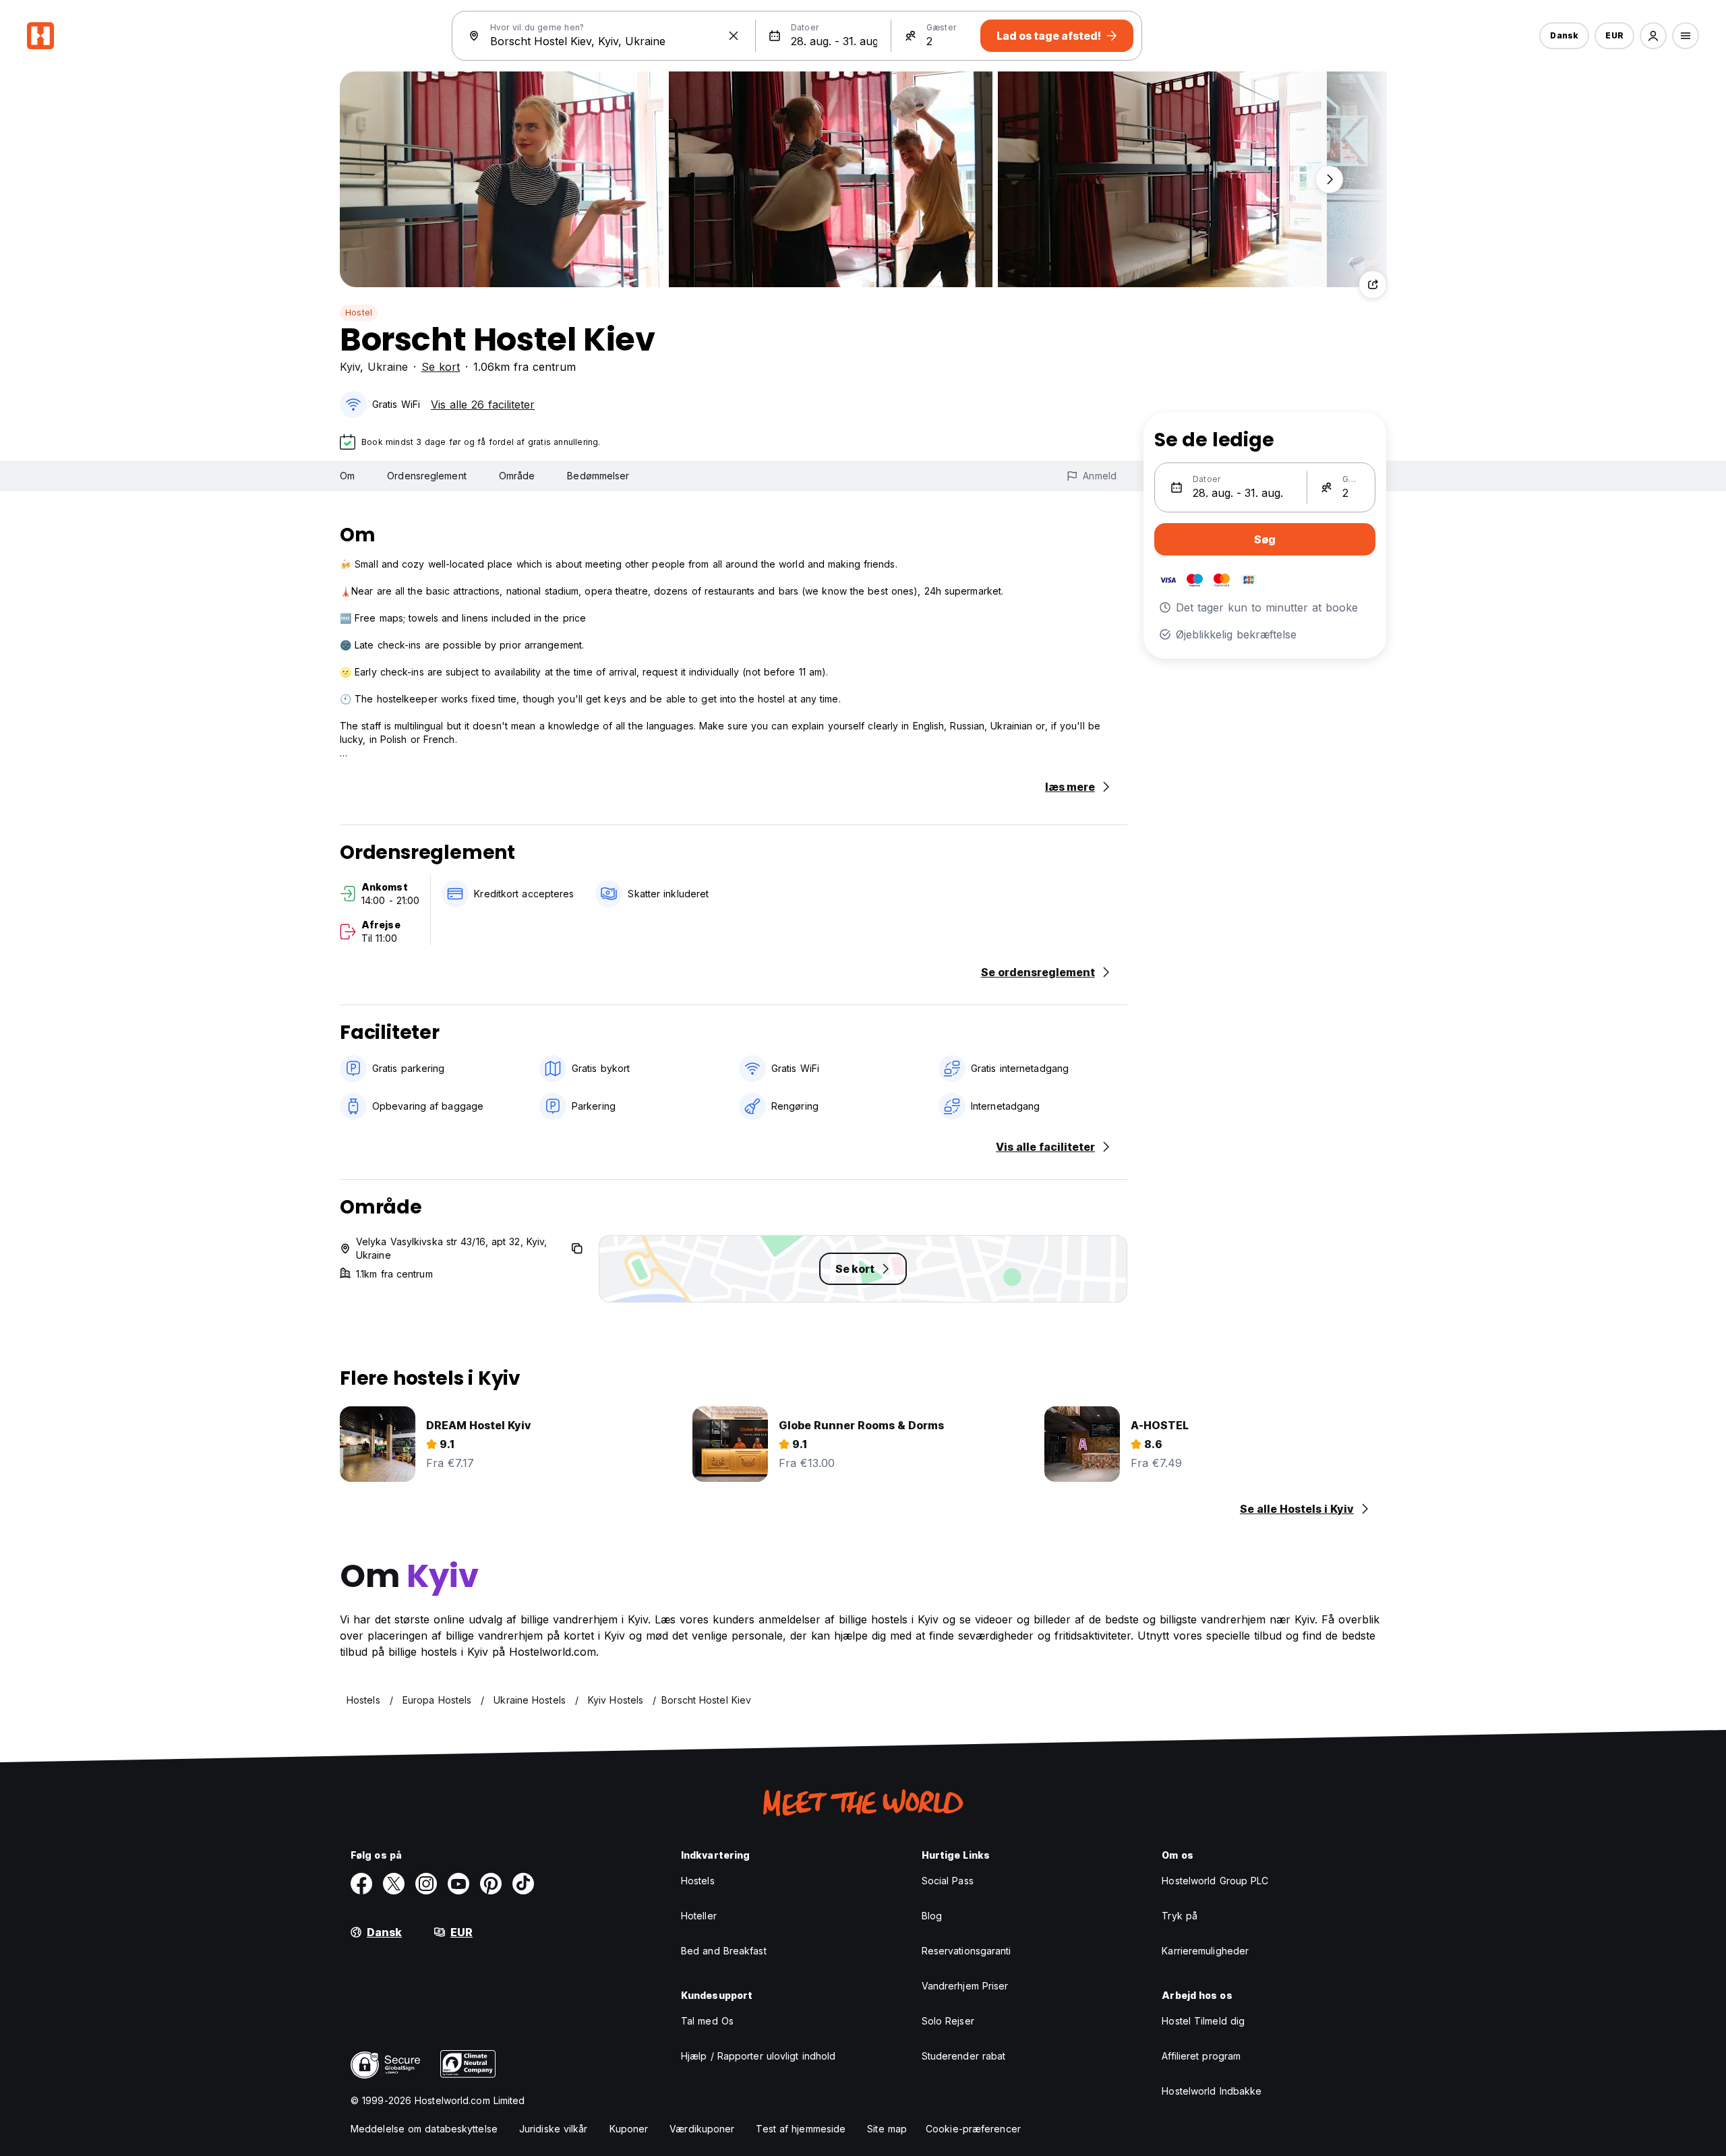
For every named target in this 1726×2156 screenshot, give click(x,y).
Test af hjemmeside (801, 2129)
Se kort (441, 367)
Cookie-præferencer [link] (973, 2129)
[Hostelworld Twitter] (394, 1884)
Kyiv (350, 367)
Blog (932, 1916)
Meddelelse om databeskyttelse (424, 2129)
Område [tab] (517, 476)
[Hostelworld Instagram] (426, 1884)
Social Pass (948, 1881)
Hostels (698, 1881)
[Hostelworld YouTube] (458, 1884)
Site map (887, 2129)
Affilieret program (1201, 2056)
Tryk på (1180, 1916)
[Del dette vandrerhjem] (1373, 285)
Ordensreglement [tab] (427, 476)
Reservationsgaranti (966, 1951)
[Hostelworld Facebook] (361, 1884)
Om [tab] (347, 476)
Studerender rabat (964, 2056)
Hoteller (699, 1916)
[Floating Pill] (1330, 179)
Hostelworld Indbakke (1212, 2091)
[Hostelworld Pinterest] (491, 1884)
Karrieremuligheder (1205, 1951)
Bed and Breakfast (724, 1951)
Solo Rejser (948, 2021)
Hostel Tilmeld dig (1203, 2021)
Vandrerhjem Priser (965, 1986)
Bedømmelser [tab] (598, 476)
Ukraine (388, 367)
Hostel (359, 312)
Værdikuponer (702, 2129)
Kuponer (629, 2129)
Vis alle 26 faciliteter (483, 405)
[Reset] (734, 36)
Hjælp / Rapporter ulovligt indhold (758, 2056)
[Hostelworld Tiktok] (523, 1884)
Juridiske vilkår (554, 2129)
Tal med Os (707, 2021)
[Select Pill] (1653, 36)
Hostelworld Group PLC (1215, 1881)
